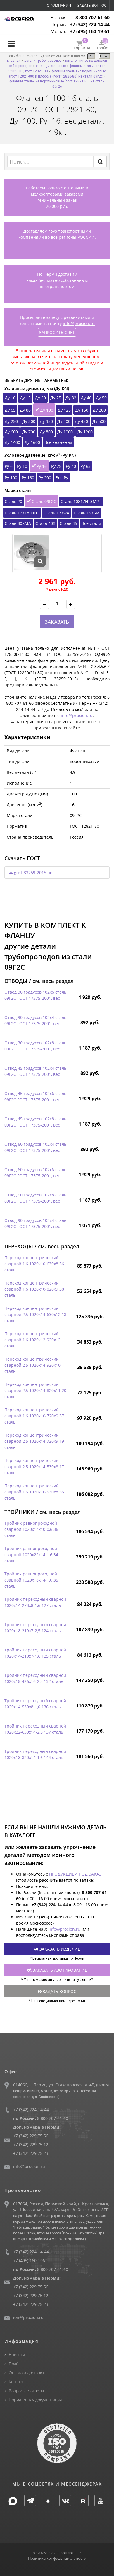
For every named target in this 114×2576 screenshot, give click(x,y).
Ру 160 (28, 478)
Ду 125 (64, 410)
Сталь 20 (13, 501)
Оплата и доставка (26, 2373)
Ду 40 (86, 398)
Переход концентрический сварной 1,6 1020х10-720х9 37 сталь (34, 1416)
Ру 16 (42, 466)
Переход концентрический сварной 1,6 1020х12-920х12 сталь (32, 1340)
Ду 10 (10, 398)
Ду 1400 (12, 442)
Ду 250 (11, 421)
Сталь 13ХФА (56, 513)
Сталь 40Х (45, 523)
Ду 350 (46, 421)
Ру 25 (56, 466)
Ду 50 (101, 398)
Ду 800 (46, 432)
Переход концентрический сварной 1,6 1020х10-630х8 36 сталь (34, 1264)
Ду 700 (29, 432)
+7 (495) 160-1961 (30, 2260)
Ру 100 (11, 478)
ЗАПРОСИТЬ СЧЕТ (57, 332)
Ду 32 (71, 398)
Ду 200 (99, 410)
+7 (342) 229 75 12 (31, 2144)
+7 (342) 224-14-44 (90, 24)
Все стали (91, 523)
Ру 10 (22, 466)
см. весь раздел (53, 981)
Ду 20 (40, 398)
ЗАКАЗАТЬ (57, 622)
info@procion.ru (79, 323)
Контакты (18, 2382)
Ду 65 (10, 410)
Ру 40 (71, 466)
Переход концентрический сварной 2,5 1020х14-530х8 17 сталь (34, 1467)
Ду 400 (64, 421)
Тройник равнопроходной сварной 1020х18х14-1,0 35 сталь (31, 1580)
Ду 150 (82, 410)
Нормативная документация (35, 2400)
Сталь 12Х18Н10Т (22, 513)
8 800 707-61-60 (93, 17)
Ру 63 (85, 466)
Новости (17, 2355)
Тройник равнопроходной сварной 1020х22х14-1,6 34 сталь (31, 1555)
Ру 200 (45, 478)
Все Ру (62, 478)
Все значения (58, 442)
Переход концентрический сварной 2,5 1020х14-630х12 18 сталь (35, 1314)
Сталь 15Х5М (87, 513)
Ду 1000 (65, 432)
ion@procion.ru (28, 2317)
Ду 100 (47, 410)
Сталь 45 (68, 523)
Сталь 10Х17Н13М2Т (81, 501)
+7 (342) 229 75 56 (31, 2136)
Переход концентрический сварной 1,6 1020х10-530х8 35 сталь (34, 1492)
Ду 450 (81, 421)
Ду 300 (29, 421)
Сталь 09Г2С (44, 501)
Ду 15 (25, 398)
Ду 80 (25, 410)
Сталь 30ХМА (18, 523)
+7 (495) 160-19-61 (90, 31)
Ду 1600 (32, 442)
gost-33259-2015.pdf (33, 873)
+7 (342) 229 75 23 (31, 2153)
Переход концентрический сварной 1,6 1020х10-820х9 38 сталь (34, 1289)
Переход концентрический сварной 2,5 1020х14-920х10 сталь (32, 1365)
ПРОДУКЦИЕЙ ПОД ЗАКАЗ (75, 1874)
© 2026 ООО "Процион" (55, 2553)
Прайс (15, 2364)
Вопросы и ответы (26, 2391)
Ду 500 (99, 421)
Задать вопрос (92, 5)
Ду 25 (56, 398)
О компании (59, 5)
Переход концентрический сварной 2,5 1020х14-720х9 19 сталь (34, 1441)
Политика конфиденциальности (57, 2558)
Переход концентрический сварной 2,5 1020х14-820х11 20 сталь (35, 1390)
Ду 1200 (85, 432)
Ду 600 (11, 432)
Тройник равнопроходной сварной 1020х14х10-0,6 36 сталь (31, 1529)
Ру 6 (9, 466)
